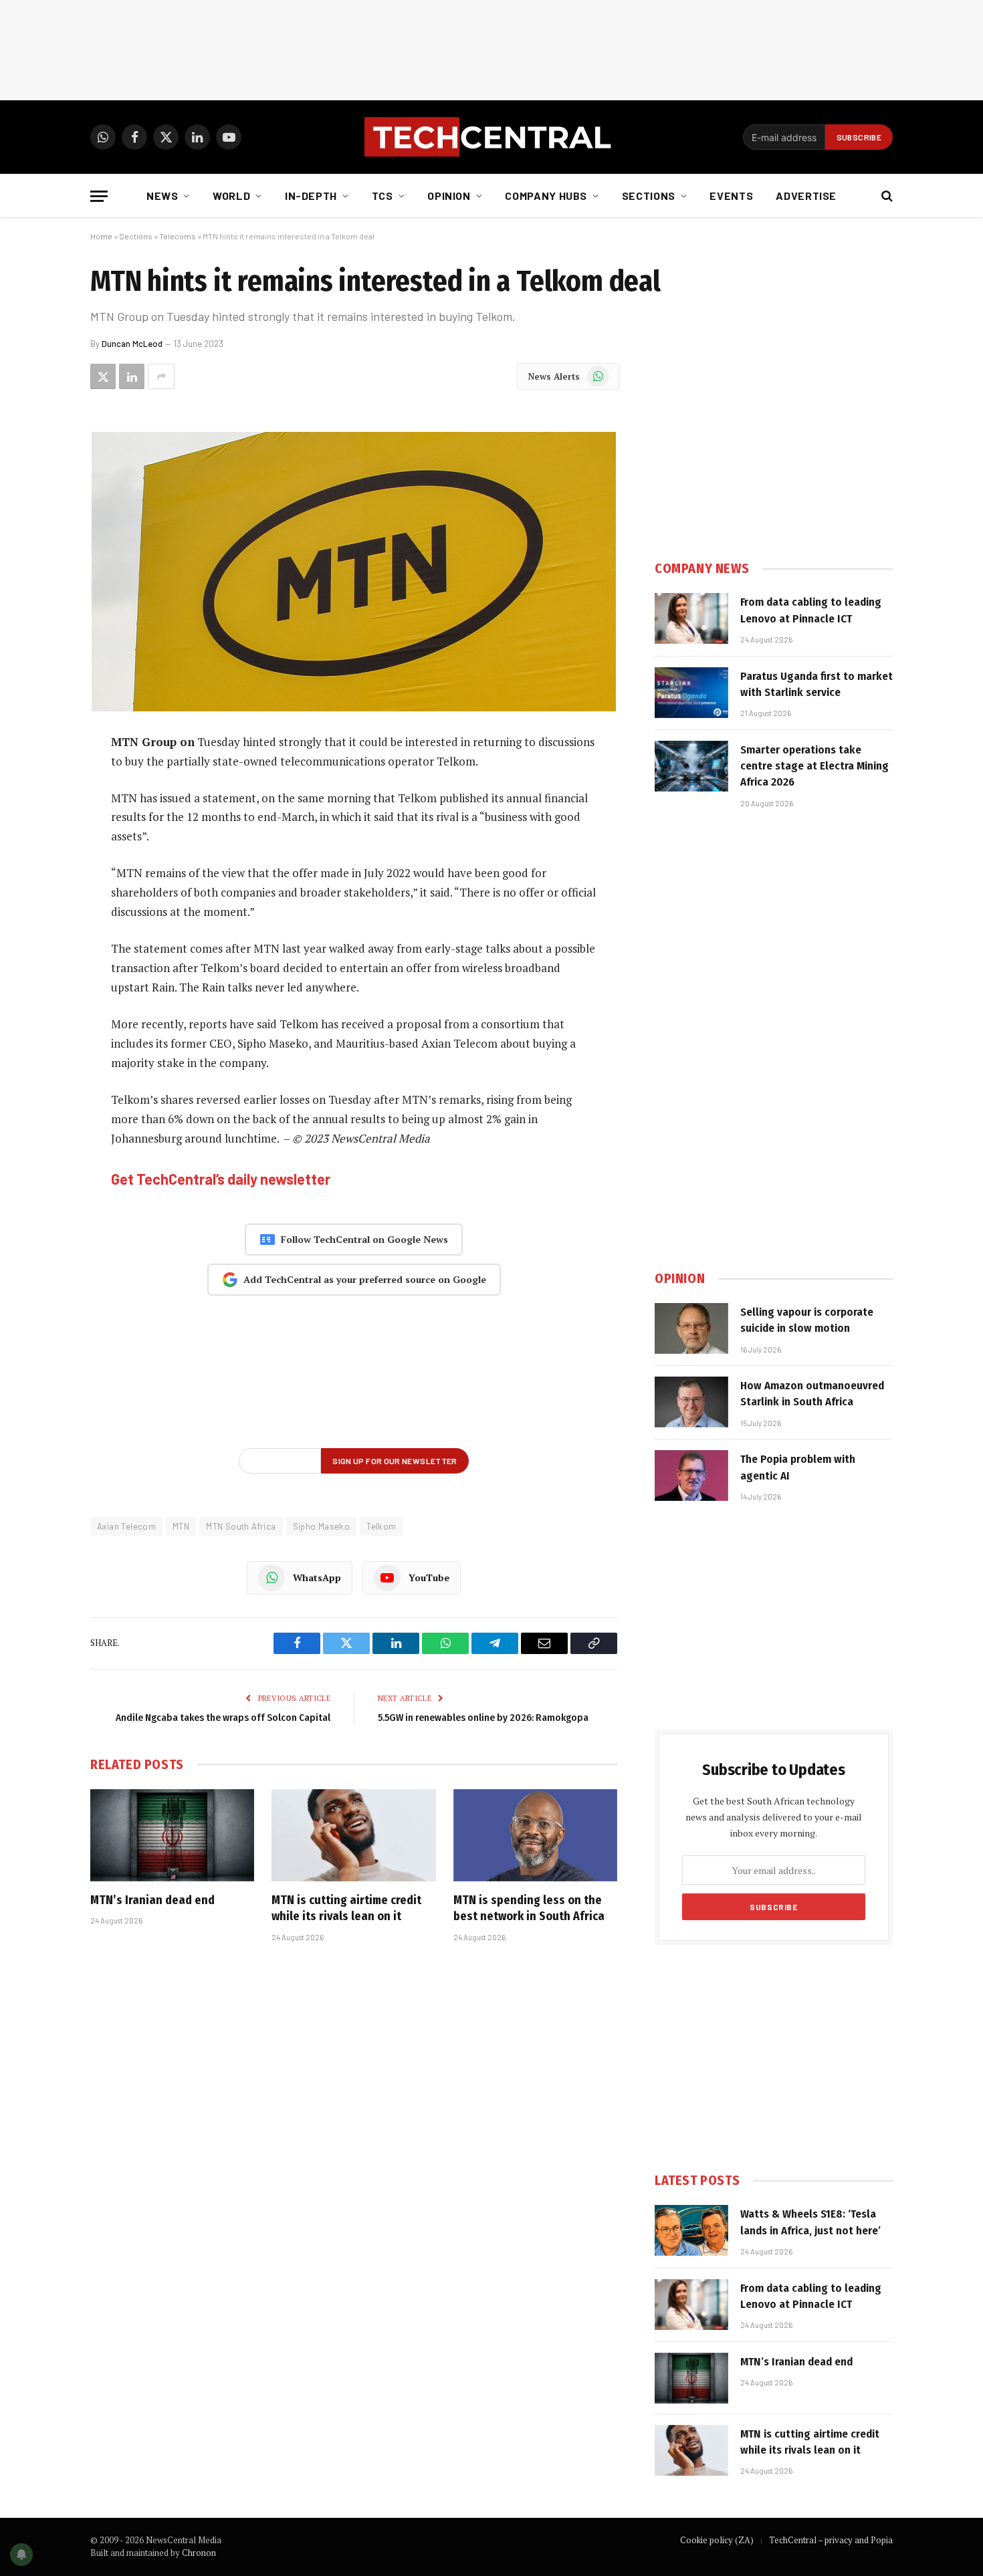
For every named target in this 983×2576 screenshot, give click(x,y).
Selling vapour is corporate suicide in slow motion (807, 1320)
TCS (383, 196)
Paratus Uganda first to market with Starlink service (816, 684)
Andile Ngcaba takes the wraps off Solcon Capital (223, 1718)
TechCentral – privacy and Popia (831, 2540)
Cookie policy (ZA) (717, 2540)
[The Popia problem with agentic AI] (691, 1476)
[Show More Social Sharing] (161, 376)
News (162, 196)
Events (731, 196)
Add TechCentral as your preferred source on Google (365, 1279)
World (231, 196)
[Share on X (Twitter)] (103, 376)
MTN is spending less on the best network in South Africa (529, 1908)
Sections (649, 196)
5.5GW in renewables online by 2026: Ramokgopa (483, 1718)
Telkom (381, 1526)
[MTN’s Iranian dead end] (172, 1835)
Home (101, 236)
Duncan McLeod (132, 344)
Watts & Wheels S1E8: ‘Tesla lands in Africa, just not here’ (810, 2222)
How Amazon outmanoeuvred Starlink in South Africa (812, 1394)
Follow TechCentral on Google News (364, 1239)
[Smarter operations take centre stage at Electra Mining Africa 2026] (691, 766)
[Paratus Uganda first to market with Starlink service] (691, 693)
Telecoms (178, 236)
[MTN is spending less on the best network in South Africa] (535, 1835)
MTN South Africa (241, 1526)
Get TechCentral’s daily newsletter (221, 1179)
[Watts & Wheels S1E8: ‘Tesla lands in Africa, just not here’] (691, 2230)
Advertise (806, 196)
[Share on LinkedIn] (132, 376)
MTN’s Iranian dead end (152, 1900)
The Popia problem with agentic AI (798, 1467)
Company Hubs (546, 196)
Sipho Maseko (322, 1526)
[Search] (886, 196)
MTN (181, 1526)
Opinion (449, 196)
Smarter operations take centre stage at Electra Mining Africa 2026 (814, 766)
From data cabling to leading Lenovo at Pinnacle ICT (811, 610)
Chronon (199, 2553)
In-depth (311, 196)
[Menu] (99, 196)
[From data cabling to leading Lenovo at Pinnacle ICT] (691, 618)
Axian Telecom (126, 1526)
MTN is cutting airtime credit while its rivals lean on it (346, 1908)
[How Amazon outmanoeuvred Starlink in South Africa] (691, 1402)
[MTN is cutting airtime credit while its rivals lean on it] (353, 1835)
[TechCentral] (491, 137)
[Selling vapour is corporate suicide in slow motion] (691, 1328)
